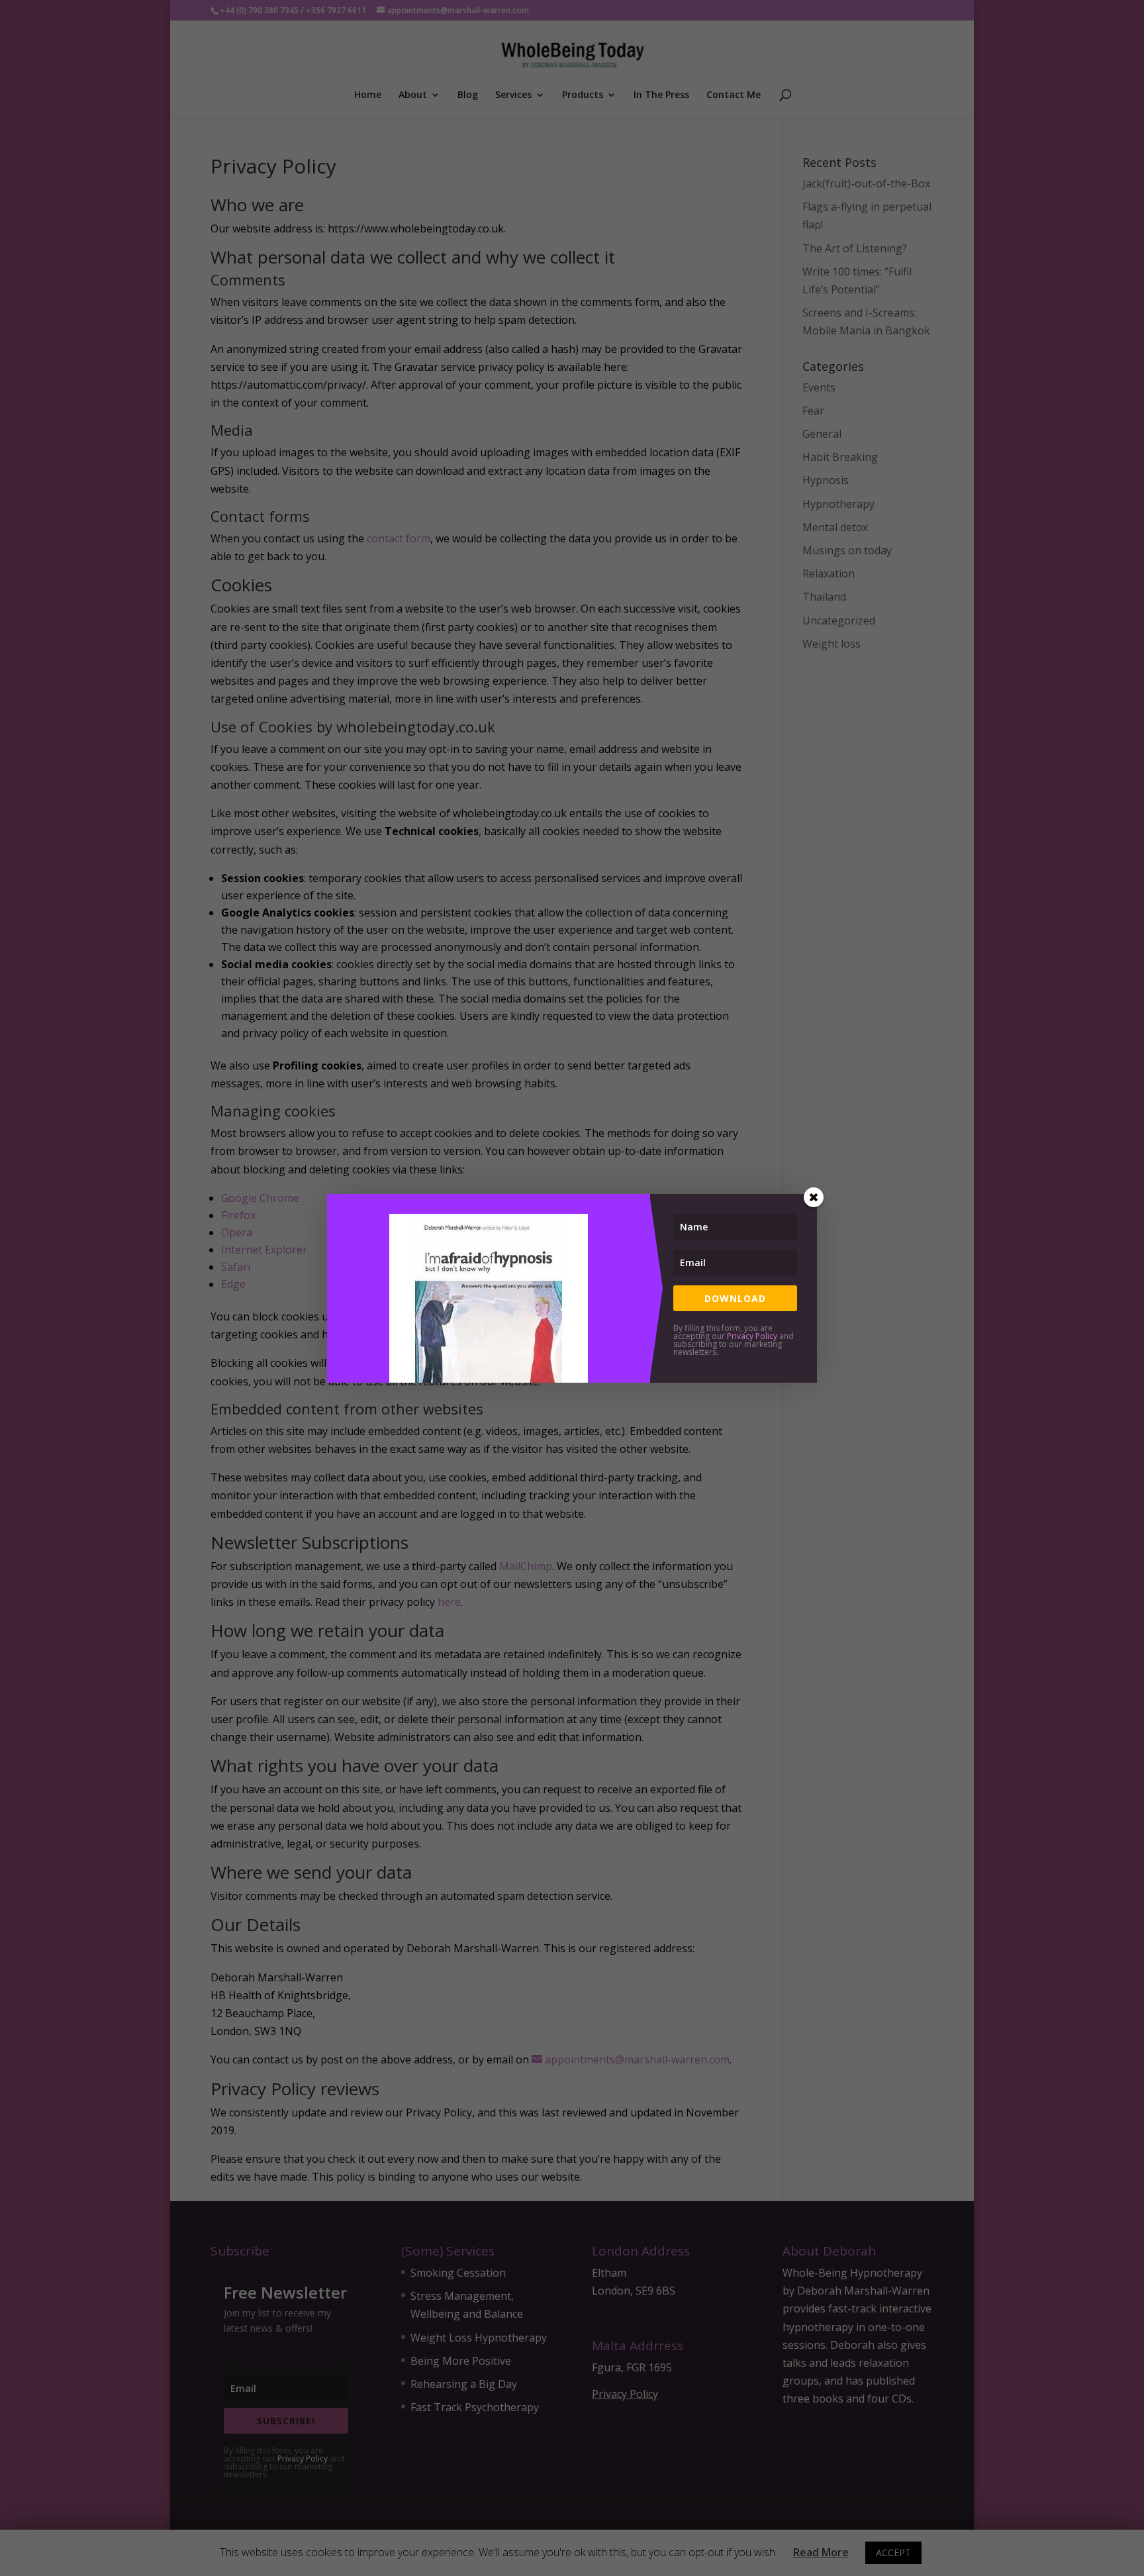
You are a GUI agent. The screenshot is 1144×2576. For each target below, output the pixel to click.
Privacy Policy (752, 1336)
